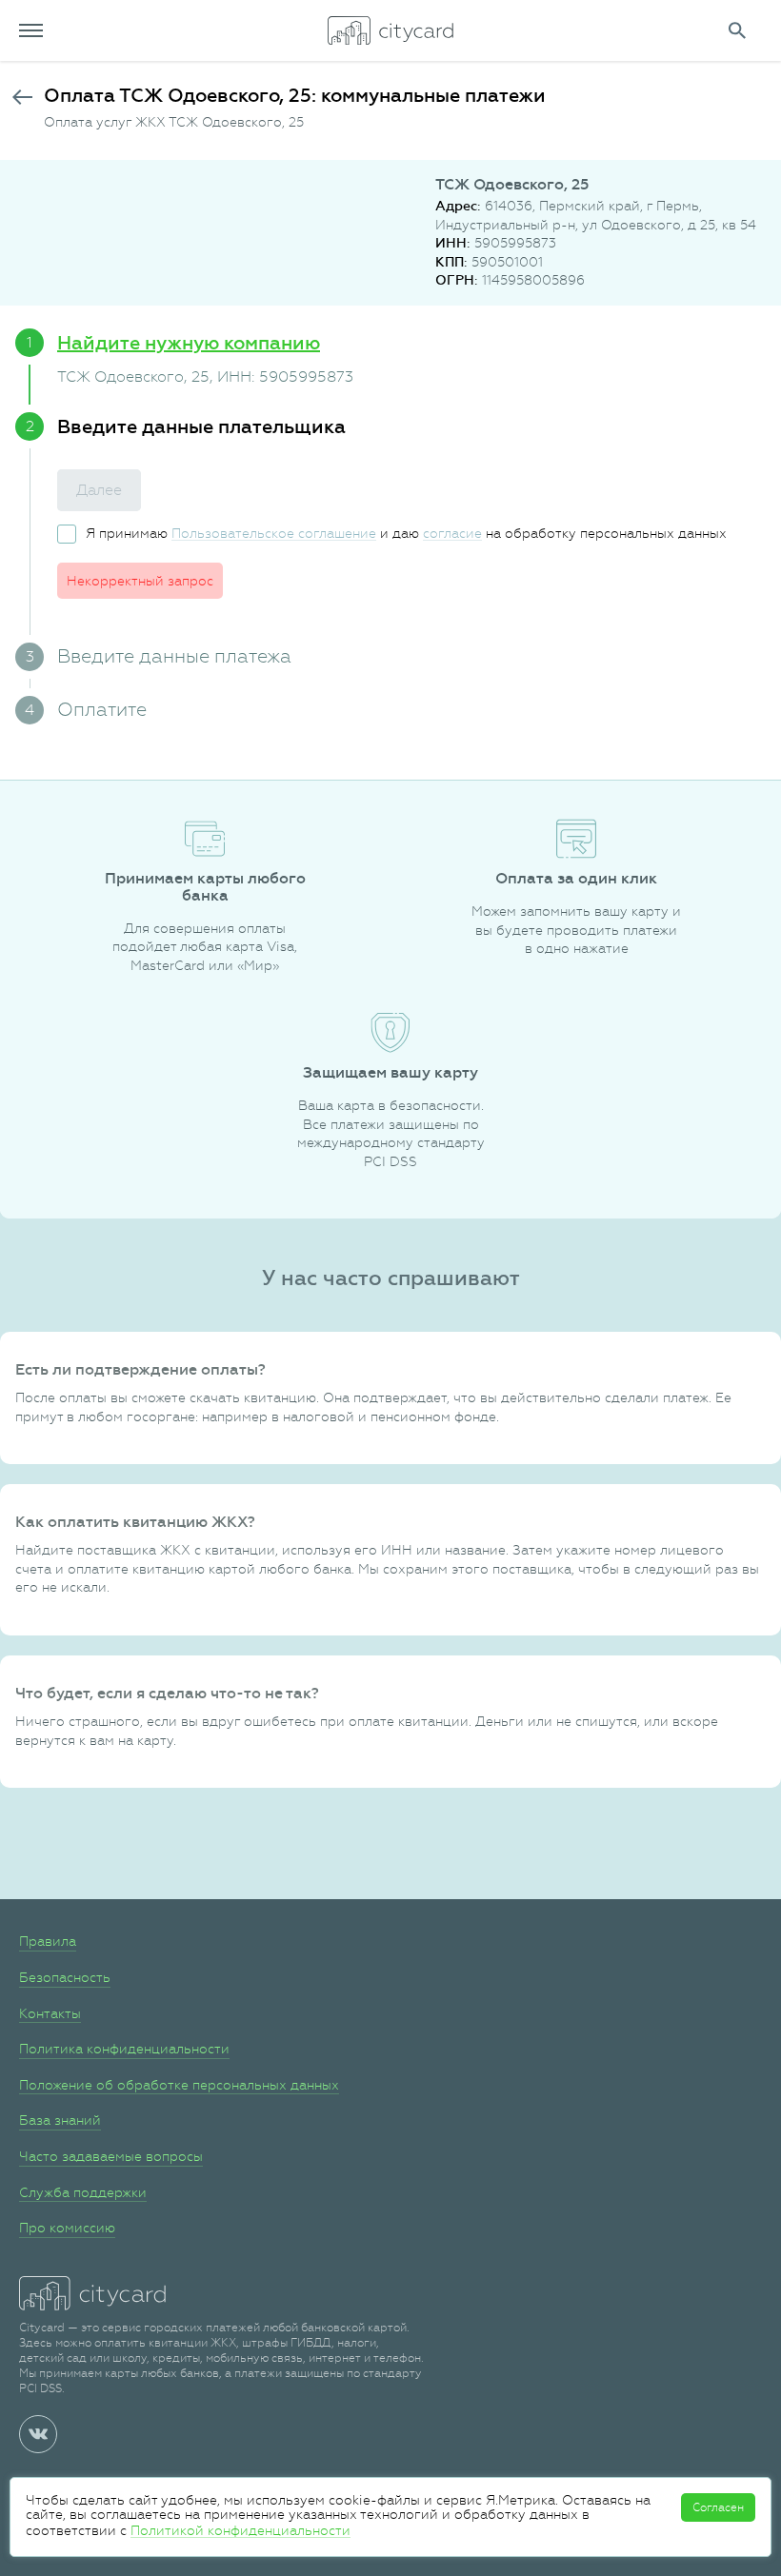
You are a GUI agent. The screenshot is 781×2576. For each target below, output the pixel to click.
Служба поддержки (83, 2192)
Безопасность (65, 1977)
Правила (48, 1941)
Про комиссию (67, 2228)
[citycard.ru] (390, 30)
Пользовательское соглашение (274, 533)
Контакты (50, 2013)
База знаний (60, 2120)
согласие (452, 533)
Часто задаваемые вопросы (111, 2156)
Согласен (718, 2507)
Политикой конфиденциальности (240, 2530)
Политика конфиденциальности (124, 2049)
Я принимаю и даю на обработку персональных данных (406, 533)
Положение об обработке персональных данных (179, 2085)
